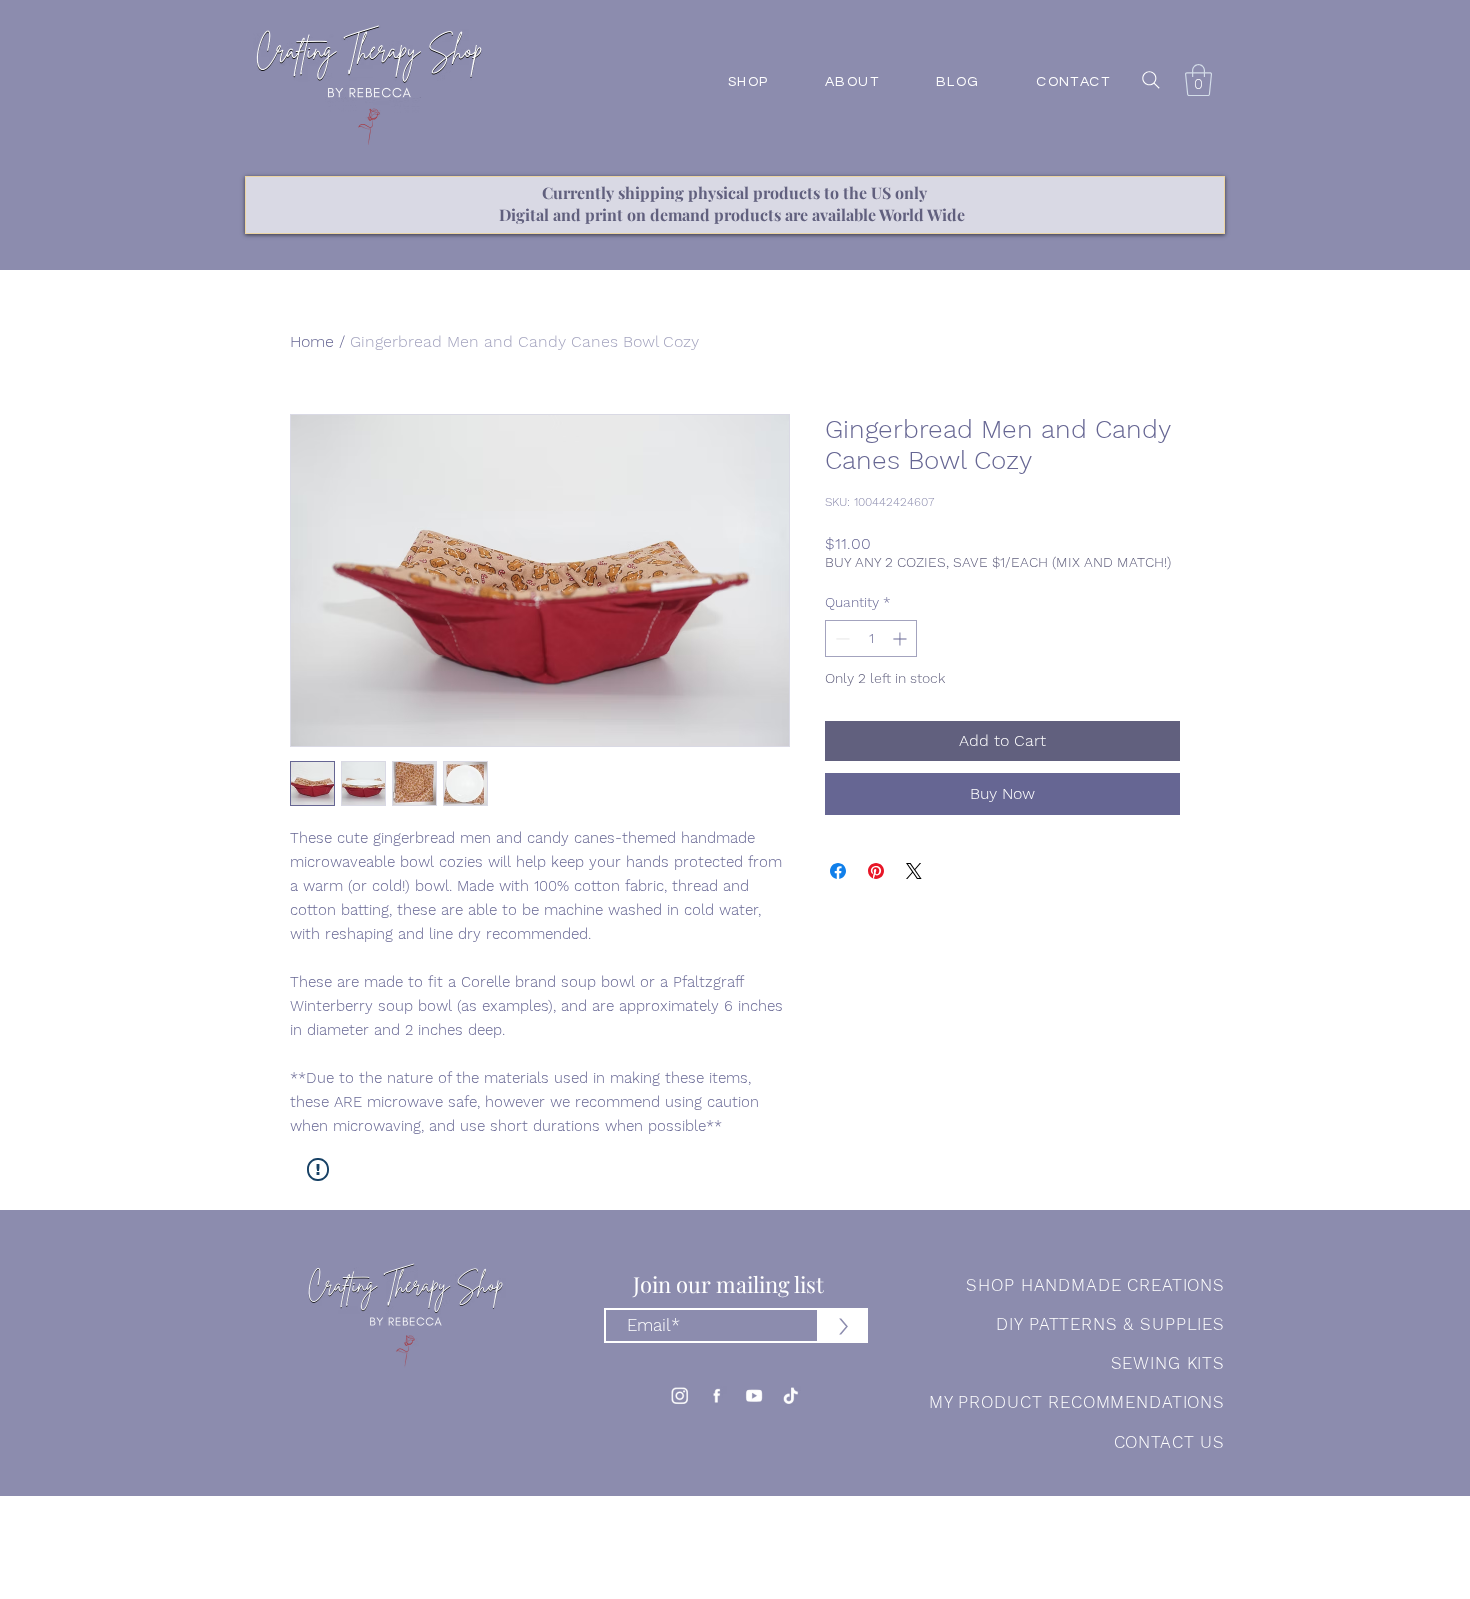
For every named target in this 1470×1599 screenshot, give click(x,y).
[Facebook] (716, 1395)
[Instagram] (679, 1395)
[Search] (1150, 79)
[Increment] (901, 638)
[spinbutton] (871, 638)
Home (312, 341)
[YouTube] (753, 1395)
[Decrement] (840, 638)
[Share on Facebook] (838, 871)
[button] (1198, 80)
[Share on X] (914, 871)
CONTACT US (1170, 1442)
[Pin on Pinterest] (876, 871)
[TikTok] (790, 1395)
